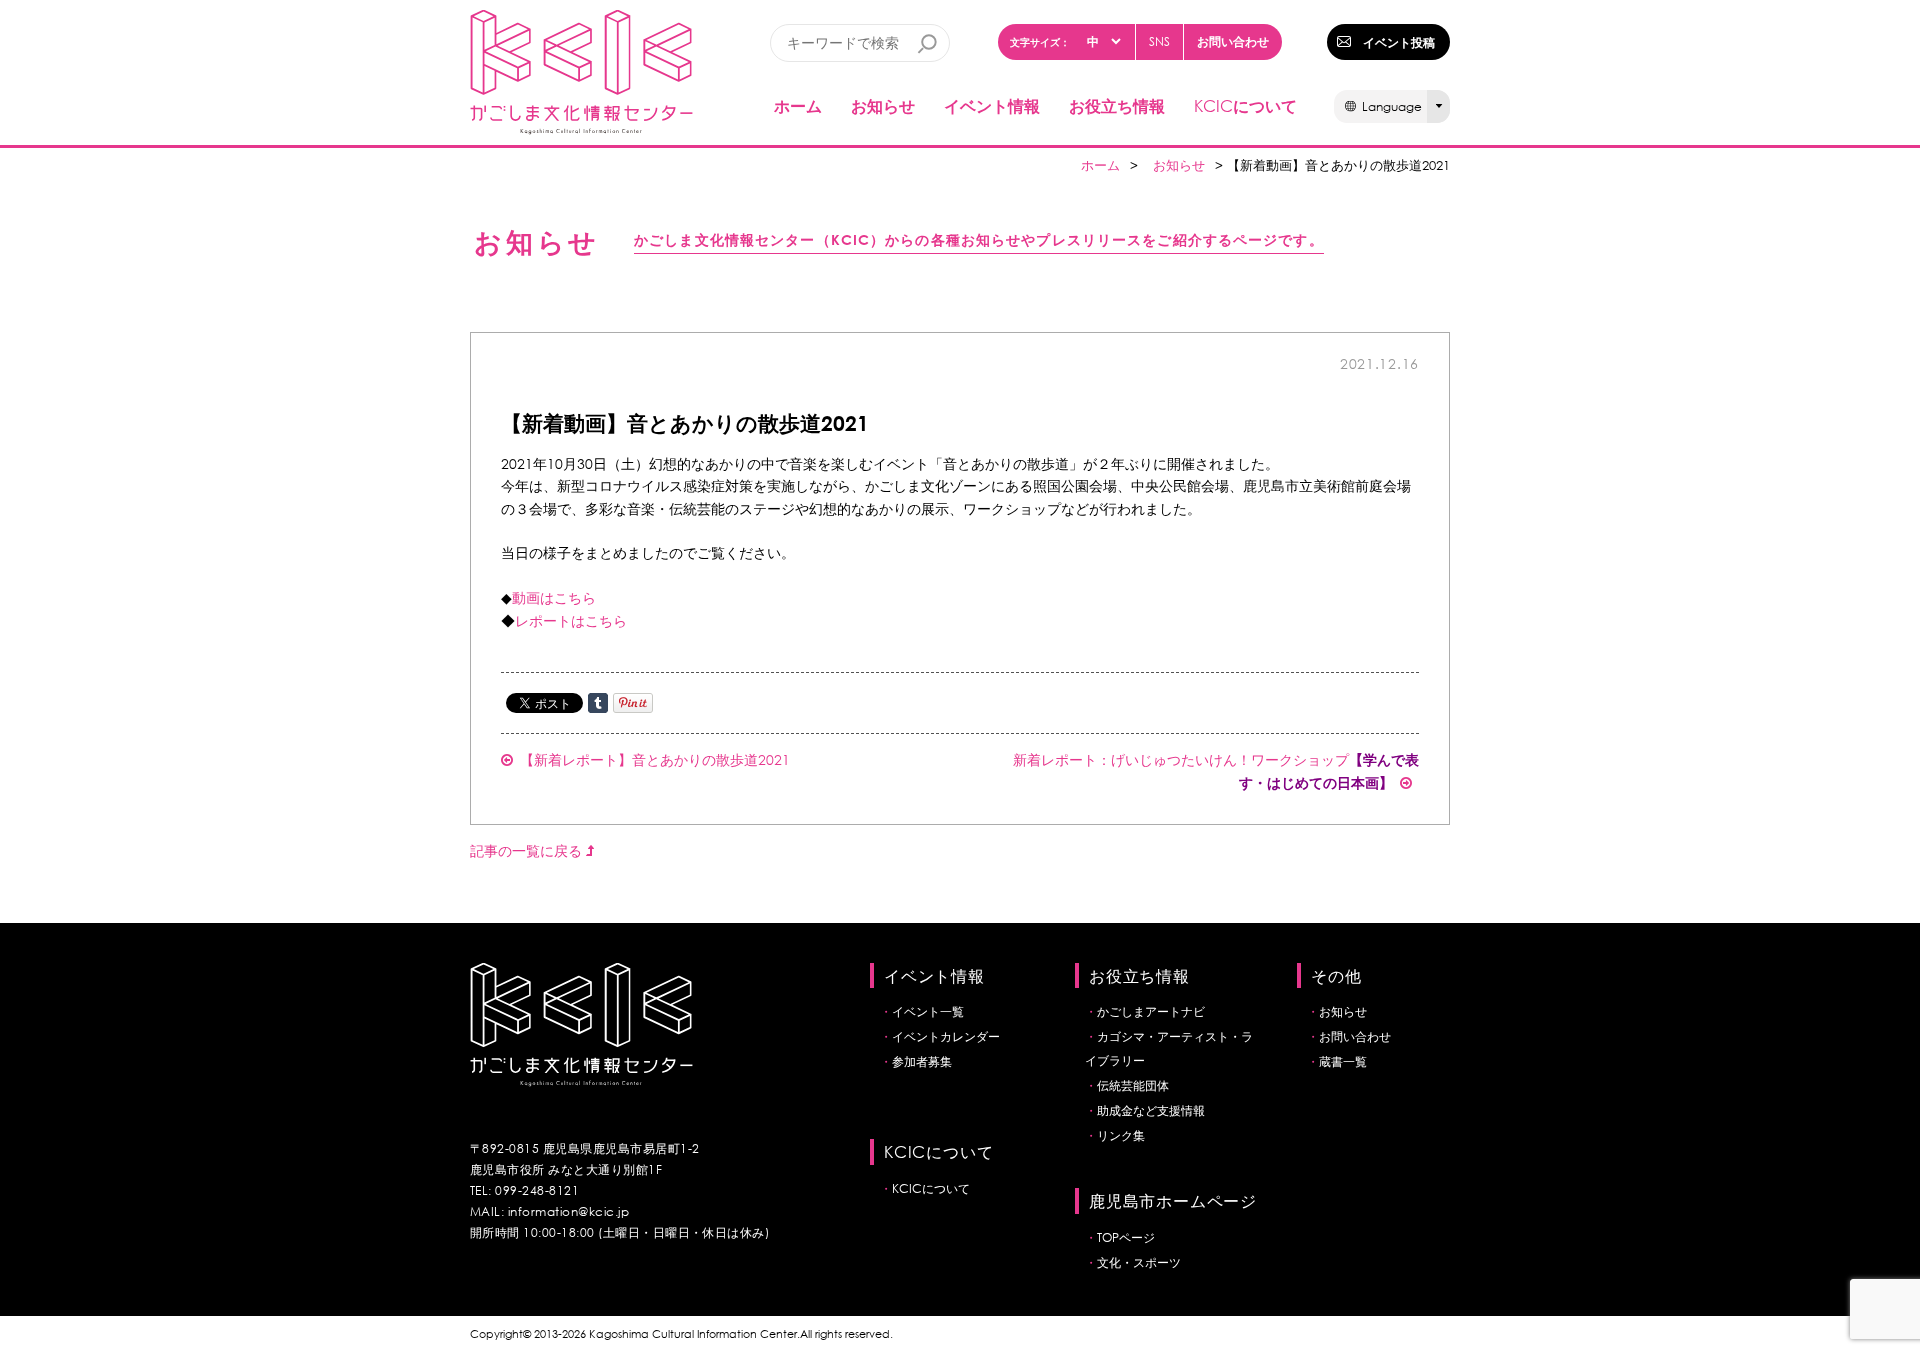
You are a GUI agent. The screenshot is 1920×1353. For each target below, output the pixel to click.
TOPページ (1126, 1237)
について (1245, 105)
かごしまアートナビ (1151, 1011)
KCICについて (931, 1188)
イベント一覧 (928, 1011)
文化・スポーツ (1139, 1262)
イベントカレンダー (946, 1036)
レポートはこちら (571, 620)
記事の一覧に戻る (528, 850)
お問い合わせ (1233, 41)
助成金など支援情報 (1151, 1110)
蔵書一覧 (1343, 1061)
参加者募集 (922, 1061)
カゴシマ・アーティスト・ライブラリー (1169, 1048)
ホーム (798, 105)
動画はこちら (554, 597)
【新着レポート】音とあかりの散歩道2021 (655, 759)
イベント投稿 (1399, 42)
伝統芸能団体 (1133, 1085)
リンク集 (1121, 1135)
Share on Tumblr (598, 703)
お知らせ (883, 105)
